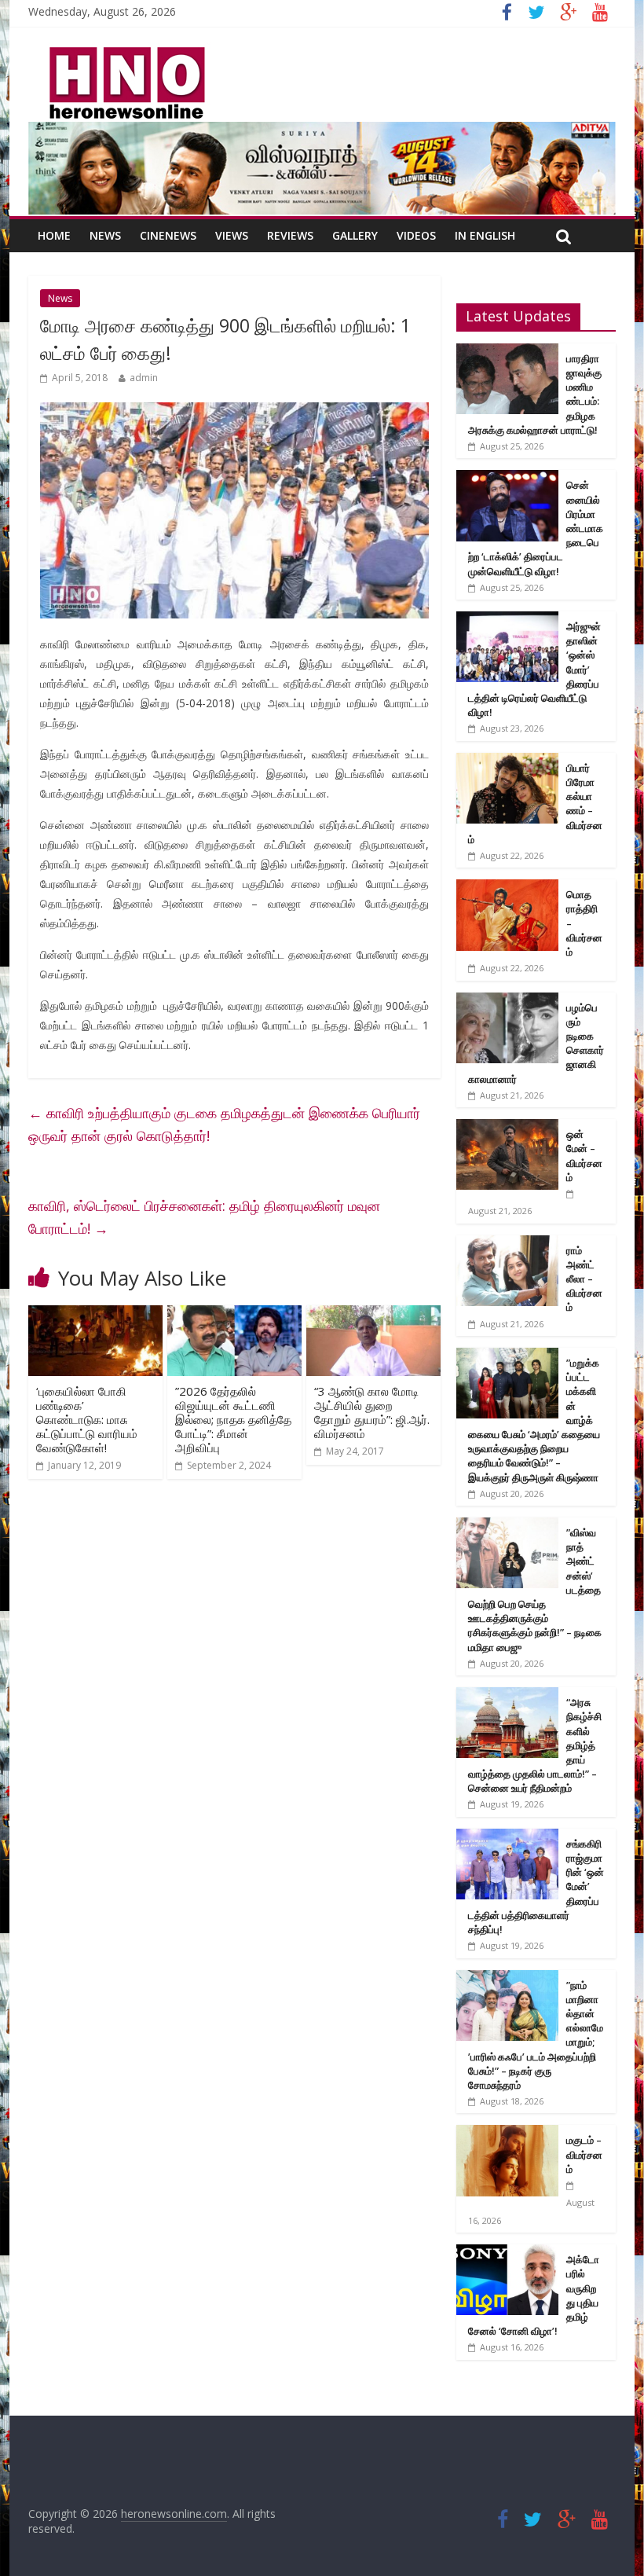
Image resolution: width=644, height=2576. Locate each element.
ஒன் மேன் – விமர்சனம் (584, 1156)
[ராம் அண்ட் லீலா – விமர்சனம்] (507, 1244)
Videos (416, 235)
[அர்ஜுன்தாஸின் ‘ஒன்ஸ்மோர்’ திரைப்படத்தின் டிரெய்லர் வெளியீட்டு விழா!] (507, 620)
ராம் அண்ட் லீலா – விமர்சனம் (584, 1279)
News (105, 235)
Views (232, 235)
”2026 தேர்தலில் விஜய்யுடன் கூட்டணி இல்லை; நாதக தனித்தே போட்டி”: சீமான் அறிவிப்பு (233, 1419)
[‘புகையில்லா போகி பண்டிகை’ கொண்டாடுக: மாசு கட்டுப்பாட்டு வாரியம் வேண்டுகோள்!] (95, 1315)
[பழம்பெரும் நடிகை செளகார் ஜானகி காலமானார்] (507, 1001)
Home (54, 235)
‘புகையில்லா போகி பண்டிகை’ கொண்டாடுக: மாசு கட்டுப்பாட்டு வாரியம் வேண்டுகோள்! (87, 1419)
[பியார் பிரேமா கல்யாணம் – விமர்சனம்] (507, 761)
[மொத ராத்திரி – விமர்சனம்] (507, 888)
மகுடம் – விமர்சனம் (584, 2154)
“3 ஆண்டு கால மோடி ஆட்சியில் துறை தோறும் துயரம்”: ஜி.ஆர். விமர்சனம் (372, 1412)
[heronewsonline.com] (124, 52)
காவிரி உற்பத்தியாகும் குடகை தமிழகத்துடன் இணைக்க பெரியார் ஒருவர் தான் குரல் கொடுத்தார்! (224, 1124)
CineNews (168, 235)
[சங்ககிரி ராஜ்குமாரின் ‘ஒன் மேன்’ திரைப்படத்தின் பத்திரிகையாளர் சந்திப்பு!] (507, 1837)
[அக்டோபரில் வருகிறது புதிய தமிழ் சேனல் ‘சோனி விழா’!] (507, 2253)
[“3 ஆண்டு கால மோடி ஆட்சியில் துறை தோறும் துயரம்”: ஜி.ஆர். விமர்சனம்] (373, 1315)
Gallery (355, 235)
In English (485, 235)
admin (144, 378)
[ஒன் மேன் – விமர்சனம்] (507, 1127)
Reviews (290, 235)
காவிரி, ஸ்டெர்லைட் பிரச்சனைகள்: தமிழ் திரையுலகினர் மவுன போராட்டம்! (204, 1217)
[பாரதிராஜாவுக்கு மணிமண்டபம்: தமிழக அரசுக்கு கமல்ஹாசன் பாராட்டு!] (507, 352)
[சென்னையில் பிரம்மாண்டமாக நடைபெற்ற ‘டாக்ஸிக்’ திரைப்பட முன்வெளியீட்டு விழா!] (507, 478)
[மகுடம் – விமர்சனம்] (507, 2133)
